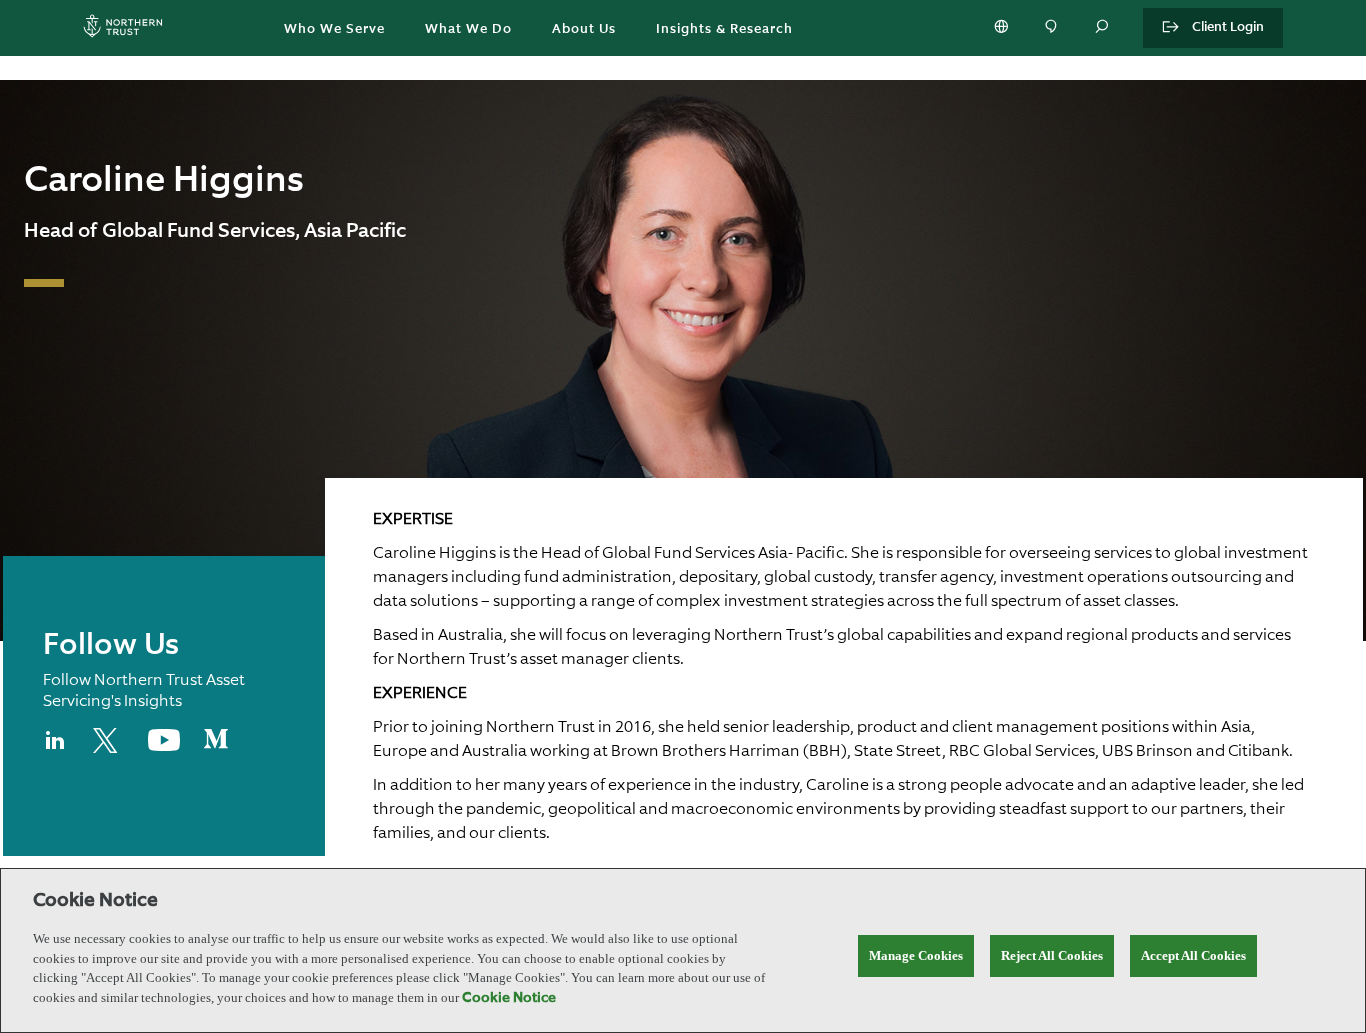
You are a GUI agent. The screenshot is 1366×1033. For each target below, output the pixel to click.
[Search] (1103, 28)
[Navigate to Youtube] (164, 747)
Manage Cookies (916, 955)
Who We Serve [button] (334, 29)
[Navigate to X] (108, 749)
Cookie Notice (509, 998)
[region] (683, 950)
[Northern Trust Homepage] (128, 28)
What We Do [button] (468, 29)
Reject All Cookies (1052, 955)
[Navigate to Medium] (216, 747)
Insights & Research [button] (724, 29)
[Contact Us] (1053, 28)
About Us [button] (584, 29)
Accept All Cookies (1193, 955)
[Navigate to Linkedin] (56, 749)
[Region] (1003, 28)
